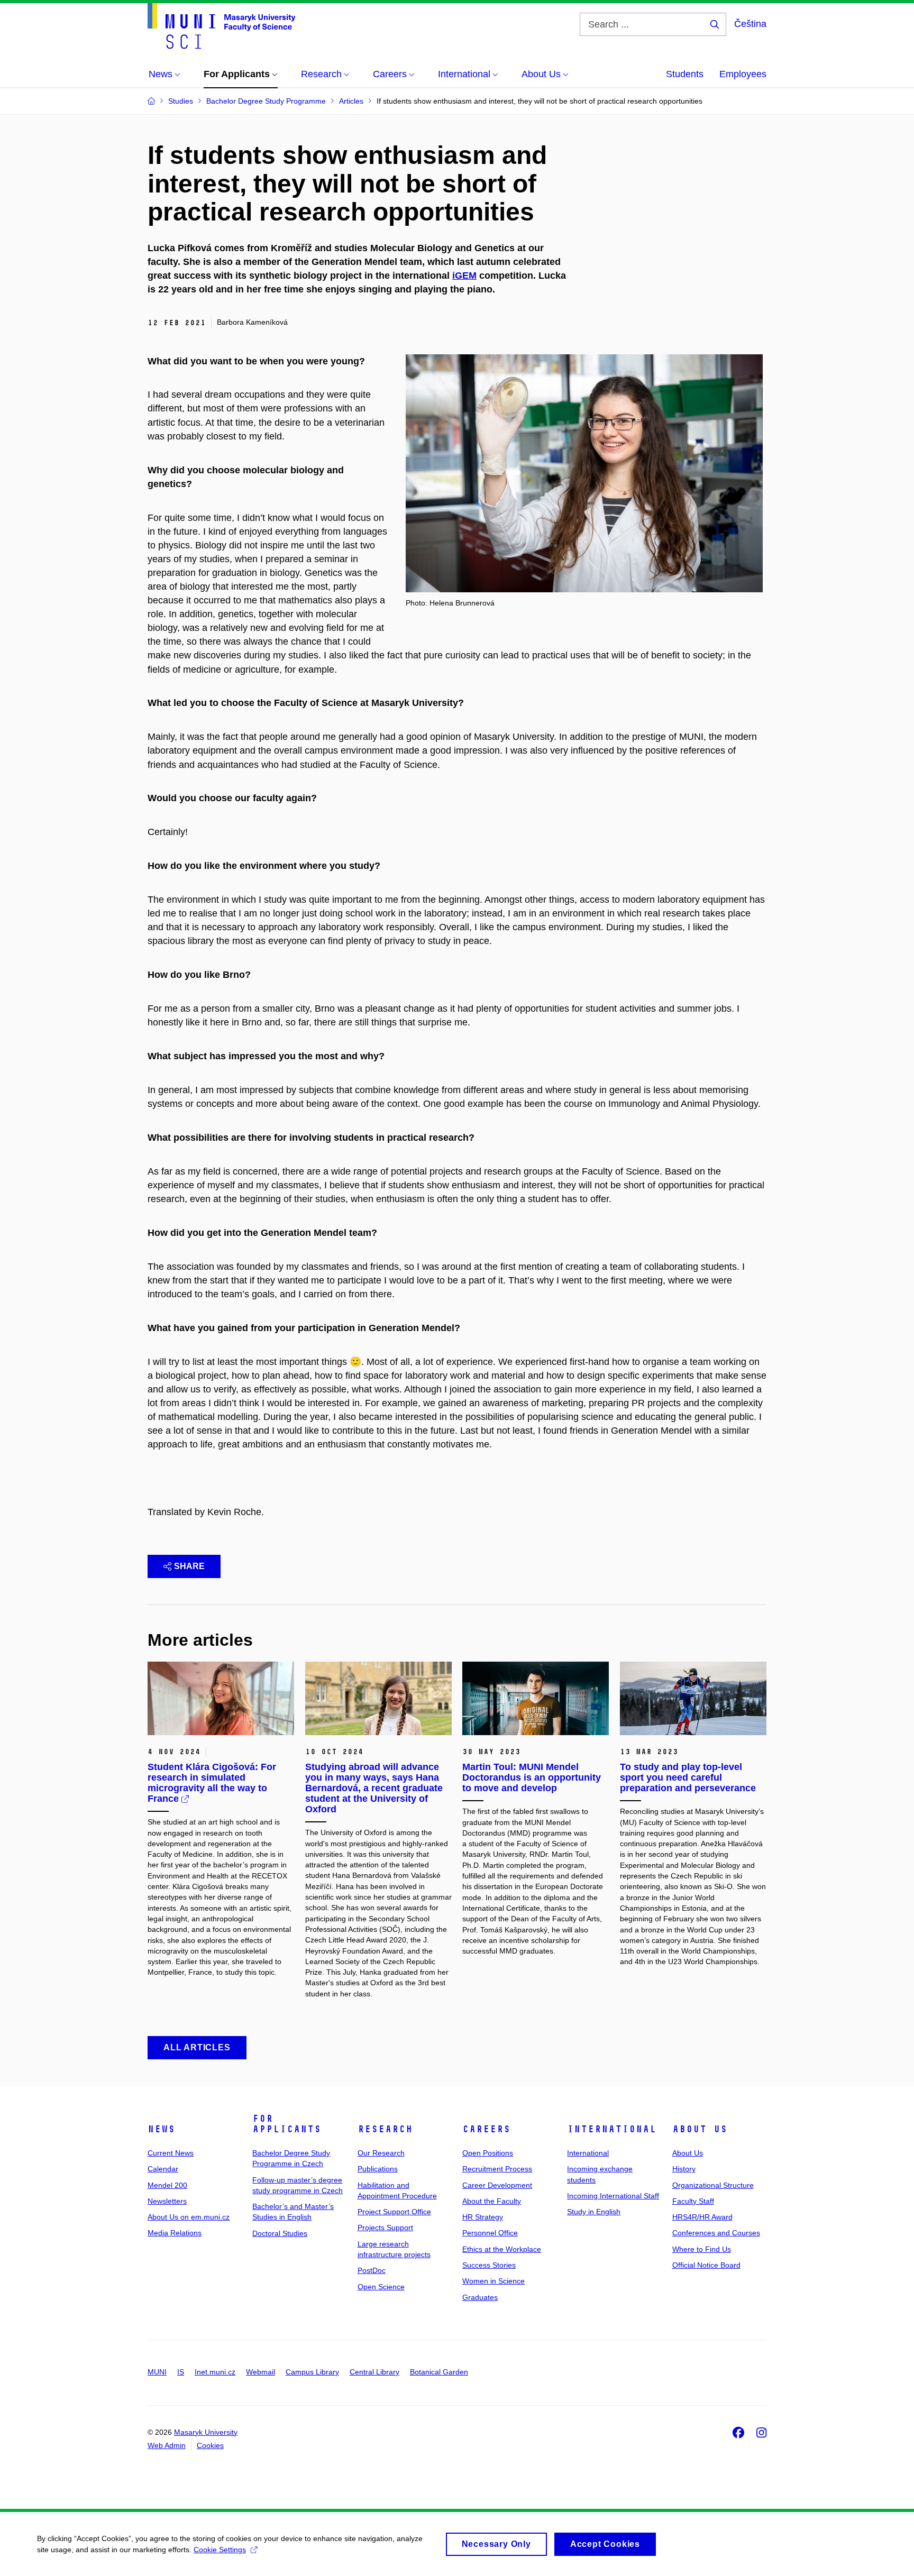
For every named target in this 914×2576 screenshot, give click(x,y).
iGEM (464, 276)
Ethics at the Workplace (502, 2249)
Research (385, 2129)
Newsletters (167, 2201)
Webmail (261, 2372)
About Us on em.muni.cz (189, 2217)
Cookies (210, 2445)
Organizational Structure (713, 2185)
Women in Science (493, 2281)
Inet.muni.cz (215, 2372)
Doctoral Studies (280, 2233)
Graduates (480, 2297)
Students (685, 74)
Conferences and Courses (716, 2233)
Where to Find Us (702, 2249)
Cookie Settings (220, 2550)
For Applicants (287, 2124)
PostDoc (372, 2270)
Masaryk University (206, 2432)
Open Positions (488, 2153)
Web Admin (167, 2445)
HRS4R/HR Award (702, 2217)
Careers (486, 2129)
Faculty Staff (693, 2201)
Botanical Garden (439, 2372)
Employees (743, 74)
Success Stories (489, 2265)
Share (189, 1566)
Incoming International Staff (613, 2196)
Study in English (594, 2212)
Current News (171, 2153)
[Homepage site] (221, 26)
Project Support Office (394, 2212)
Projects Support (385, 2227)
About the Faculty (492, 2201)
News (161, 2129)
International (612, 2129)
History (684, 2169)
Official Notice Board (706, 2265)
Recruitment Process (497, 2169)
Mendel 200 (167, 2185)
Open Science (381, 2287)
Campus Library (312, 2372)
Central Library (374, 2372)
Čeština (750, 24)
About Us (700, 2129)
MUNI (157, 2372)
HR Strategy (483, 2217)
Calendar (163, 2169)
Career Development (497, 2185)
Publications (378, 2169)
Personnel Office (490, 2233)
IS (181, 2372)
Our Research (381, 2153)
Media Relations (175, 2233)
